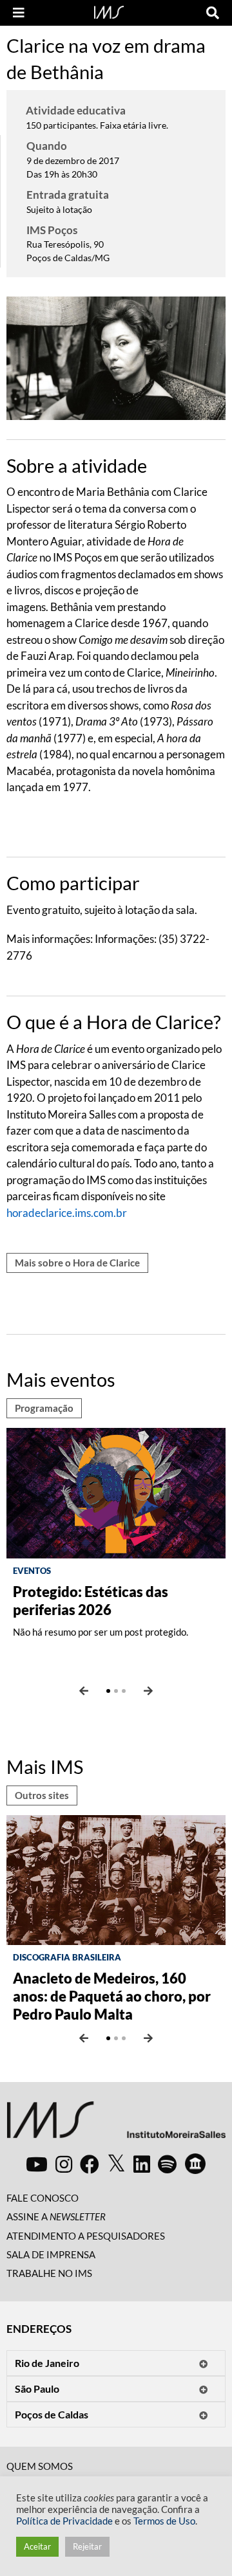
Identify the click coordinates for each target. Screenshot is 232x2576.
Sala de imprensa (51, 2254)
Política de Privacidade (64, 2521)
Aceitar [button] (37, 2546)
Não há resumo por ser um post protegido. (101, 1632)
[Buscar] (213, 13)
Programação (44, 1408)
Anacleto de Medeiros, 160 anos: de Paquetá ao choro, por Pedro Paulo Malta (112, 1996)
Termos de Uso (164, 2521)
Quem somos (40, 2466)
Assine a (56, 2216)
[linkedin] (142, 2164)
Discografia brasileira (67, 1957)
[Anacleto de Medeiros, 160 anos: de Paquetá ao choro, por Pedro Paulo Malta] (116, 1878)
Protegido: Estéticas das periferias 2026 (91, 1601)
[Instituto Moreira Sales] (116, 2125)
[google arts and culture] (195, 2164)
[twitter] (116, 2164)
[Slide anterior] (84, 1691)
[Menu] (19, 13)
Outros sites (42, 1795)
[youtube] (37, 2164)
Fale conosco (43, 2198)
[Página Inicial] (109, 11)
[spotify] (167, 2164)
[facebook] (90, 2164)
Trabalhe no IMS (49, 2273)
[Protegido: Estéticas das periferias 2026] (116, 1491)
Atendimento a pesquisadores (86, 2236)
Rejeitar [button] (87, 2546)
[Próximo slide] (148, 1691)
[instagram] (64, 2164)
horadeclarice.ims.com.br (67, 1213)
